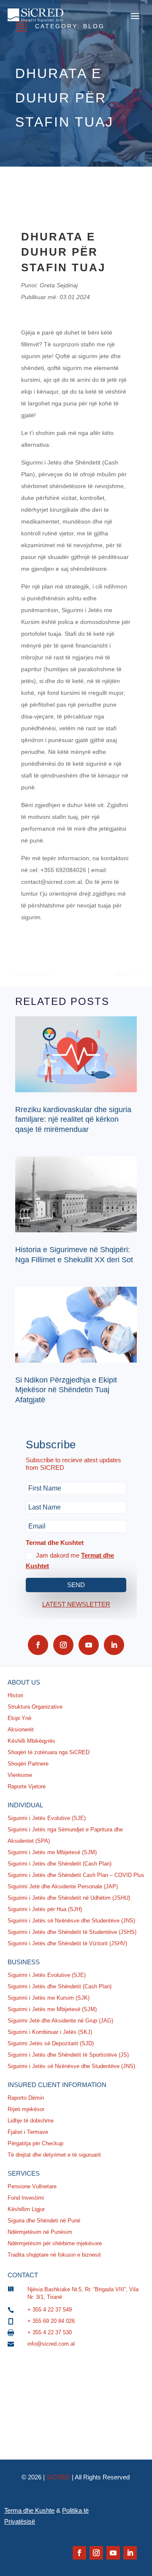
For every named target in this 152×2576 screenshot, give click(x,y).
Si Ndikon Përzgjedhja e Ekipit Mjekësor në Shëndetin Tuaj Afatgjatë (66, 1390)
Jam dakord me (70, 1561)
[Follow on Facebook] (38, 1645)
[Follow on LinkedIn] (114, 1645)
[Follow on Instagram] (63, 1645)
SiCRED (58, 2477)
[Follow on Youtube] (89, 1645)
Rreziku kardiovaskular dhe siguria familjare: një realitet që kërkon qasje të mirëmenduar (73, 1119)
